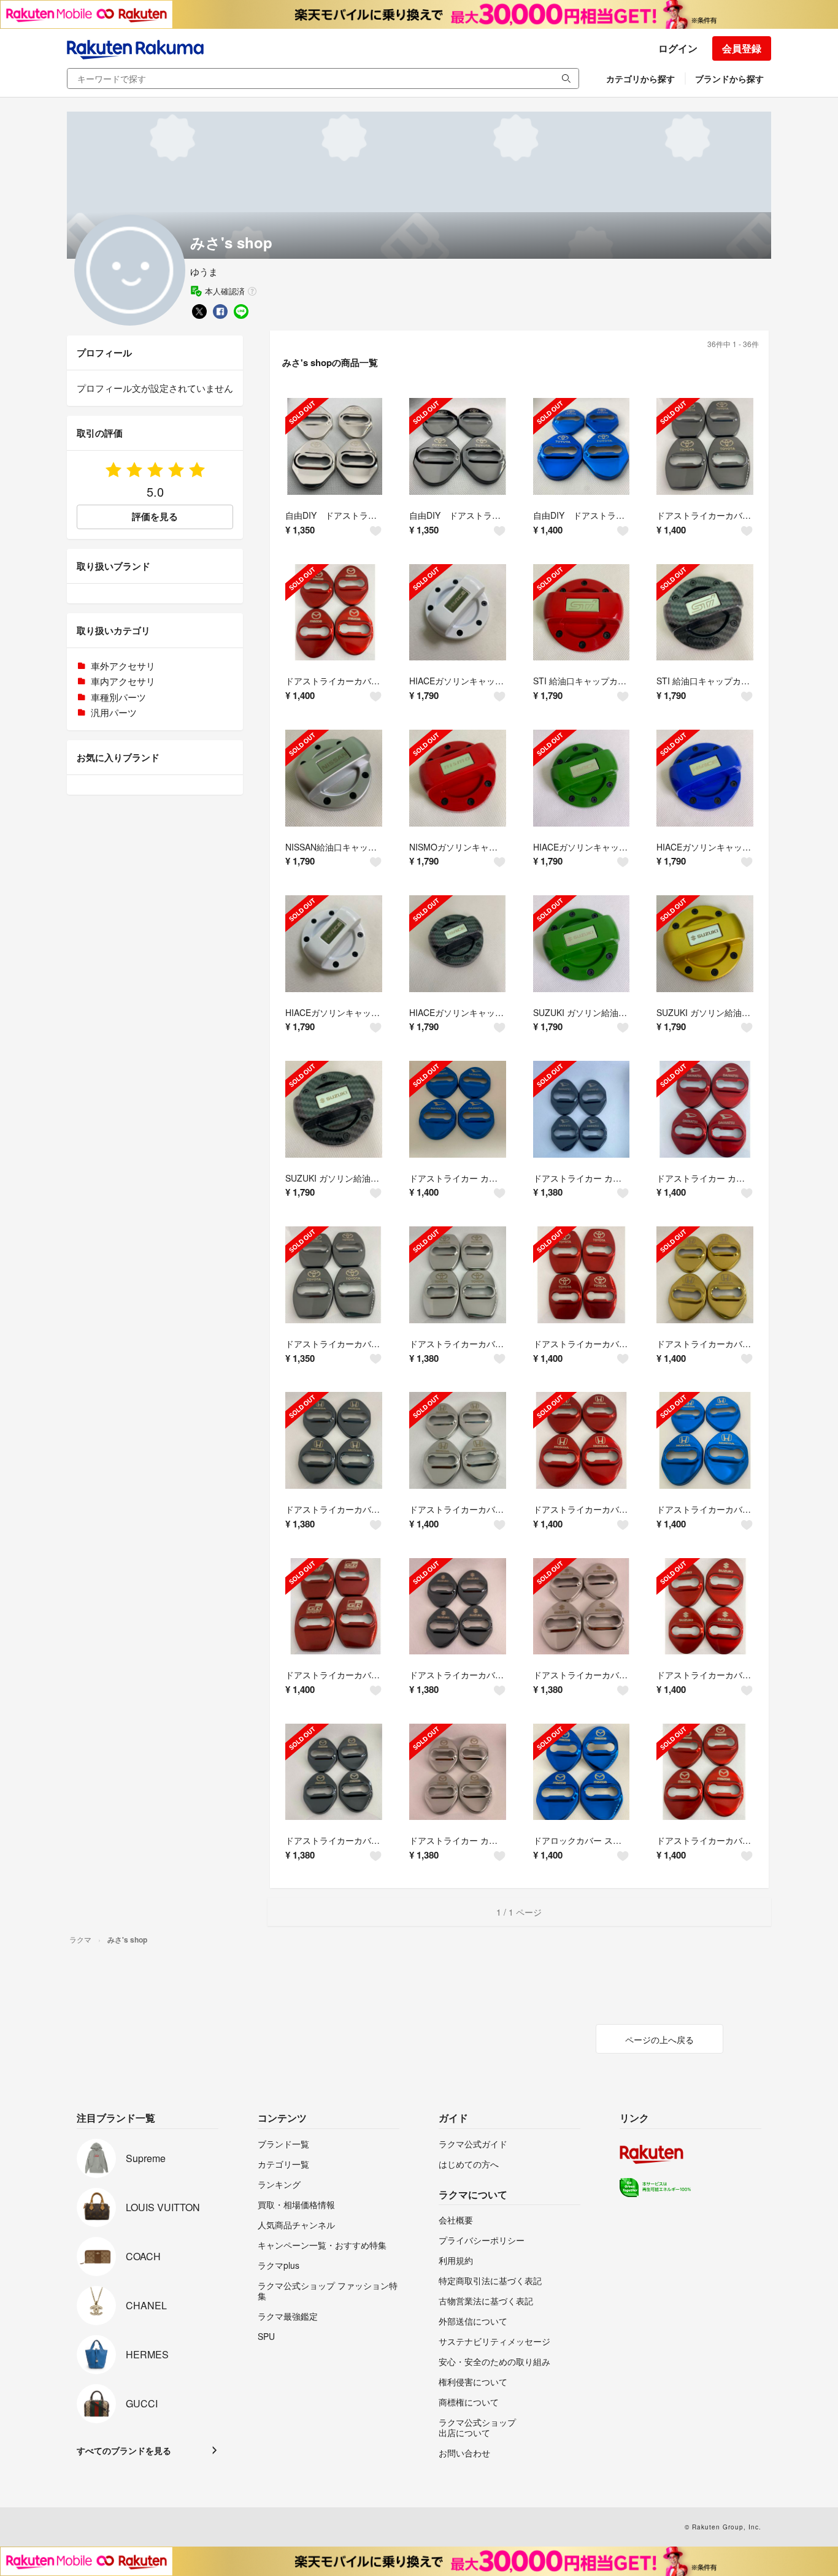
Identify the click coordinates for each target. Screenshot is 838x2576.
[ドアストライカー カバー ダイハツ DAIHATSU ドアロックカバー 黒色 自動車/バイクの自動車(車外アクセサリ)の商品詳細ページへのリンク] (582, 1109)
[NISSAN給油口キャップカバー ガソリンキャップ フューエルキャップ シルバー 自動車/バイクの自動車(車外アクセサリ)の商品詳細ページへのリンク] (334, 778)
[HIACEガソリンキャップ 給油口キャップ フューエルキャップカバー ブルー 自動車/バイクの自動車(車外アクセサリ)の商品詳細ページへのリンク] (705, 778)
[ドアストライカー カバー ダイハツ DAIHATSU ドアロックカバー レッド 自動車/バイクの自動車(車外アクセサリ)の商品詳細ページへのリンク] (705, 1109)
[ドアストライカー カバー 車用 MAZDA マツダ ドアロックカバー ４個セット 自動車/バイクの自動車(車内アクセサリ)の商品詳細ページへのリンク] (458, 1772)
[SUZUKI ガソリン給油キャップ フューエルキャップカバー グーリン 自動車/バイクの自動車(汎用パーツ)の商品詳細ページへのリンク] (582, 944)
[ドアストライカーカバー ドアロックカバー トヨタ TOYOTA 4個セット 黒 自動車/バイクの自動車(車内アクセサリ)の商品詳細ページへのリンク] (705, 446)
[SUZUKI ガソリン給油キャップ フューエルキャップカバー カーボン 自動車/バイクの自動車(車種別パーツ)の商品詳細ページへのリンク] (334, 1109)
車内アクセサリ (123, 681)
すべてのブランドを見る (124, 2450)
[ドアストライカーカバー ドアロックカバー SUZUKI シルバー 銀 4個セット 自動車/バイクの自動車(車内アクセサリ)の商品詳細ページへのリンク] (582, 1607)
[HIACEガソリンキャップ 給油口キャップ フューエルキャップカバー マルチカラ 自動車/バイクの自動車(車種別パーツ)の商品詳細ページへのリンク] (458, 944)
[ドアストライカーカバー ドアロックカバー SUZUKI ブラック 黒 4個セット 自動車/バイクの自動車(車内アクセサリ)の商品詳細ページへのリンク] (458, 1607)
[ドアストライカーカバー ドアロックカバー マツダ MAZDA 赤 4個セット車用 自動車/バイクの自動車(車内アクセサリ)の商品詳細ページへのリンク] (334, 613)
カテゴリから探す (640, 78)
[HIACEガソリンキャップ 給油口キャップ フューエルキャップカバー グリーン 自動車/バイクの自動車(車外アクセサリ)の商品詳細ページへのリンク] (582, 778)
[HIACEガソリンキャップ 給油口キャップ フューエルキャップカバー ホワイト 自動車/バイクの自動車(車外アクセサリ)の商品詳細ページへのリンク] (458, 613)
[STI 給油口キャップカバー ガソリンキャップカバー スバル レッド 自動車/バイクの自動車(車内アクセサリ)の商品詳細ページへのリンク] (582, 613)
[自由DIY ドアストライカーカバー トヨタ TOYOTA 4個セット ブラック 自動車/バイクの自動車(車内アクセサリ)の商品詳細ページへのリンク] (458, 446)
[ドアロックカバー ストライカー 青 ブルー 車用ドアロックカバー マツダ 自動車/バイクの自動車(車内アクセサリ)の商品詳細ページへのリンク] (582, 1772)
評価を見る (155, 516)
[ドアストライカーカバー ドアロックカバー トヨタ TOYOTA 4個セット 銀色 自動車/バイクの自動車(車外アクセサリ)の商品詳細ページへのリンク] (458, 1275)
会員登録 (742, 48)
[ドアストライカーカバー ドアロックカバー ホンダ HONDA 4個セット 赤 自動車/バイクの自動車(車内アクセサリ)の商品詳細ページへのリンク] (582, 1440)
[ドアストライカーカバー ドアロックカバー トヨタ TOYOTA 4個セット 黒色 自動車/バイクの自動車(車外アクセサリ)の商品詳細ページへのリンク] (334, 1275)
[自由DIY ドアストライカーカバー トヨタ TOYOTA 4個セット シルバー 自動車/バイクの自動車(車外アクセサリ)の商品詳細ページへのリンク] (334, 446)
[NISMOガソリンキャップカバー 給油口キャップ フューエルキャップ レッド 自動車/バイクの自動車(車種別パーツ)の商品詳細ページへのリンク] (458, 778)
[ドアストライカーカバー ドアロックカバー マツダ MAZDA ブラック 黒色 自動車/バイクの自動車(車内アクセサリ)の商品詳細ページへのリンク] (334, 1772)
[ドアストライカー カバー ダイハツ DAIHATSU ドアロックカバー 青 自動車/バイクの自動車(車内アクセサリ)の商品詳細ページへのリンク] (458, 1109)
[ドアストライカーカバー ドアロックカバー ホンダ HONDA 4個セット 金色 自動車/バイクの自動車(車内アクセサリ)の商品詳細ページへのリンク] (705, 1275)
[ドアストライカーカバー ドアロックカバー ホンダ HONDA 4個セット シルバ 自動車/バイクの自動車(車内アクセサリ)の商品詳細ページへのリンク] (458, 1440)
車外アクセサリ (123, 666)
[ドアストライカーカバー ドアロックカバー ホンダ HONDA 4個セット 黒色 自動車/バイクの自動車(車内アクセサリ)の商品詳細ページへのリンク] (334, 1440)
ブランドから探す (729, 78)
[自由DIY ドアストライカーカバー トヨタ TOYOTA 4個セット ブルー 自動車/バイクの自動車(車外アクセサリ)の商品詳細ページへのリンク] (582, 446)
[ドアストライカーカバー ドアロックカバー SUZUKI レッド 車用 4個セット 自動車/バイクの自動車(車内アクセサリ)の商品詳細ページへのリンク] (705, 1607)
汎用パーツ (114, 712)
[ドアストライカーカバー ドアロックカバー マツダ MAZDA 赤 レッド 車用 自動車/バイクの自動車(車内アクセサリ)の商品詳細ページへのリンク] (705, 1772)
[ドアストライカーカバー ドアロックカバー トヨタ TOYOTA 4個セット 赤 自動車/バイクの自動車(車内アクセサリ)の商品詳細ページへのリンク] (582, 1275)
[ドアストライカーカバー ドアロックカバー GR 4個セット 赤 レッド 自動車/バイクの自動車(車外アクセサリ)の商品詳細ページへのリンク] (334, 1607)
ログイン (678, 48)
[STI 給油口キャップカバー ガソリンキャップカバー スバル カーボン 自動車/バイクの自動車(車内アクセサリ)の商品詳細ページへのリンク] (705, 613)
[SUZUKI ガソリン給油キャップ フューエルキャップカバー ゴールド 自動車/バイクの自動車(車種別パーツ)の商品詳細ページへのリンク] (705, 944)
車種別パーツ (118, 697)
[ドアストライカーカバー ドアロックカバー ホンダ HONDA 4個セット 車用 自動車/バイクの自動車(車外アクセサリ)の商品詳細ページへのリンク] (705, 1440)
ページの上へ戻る (659, 2039)
